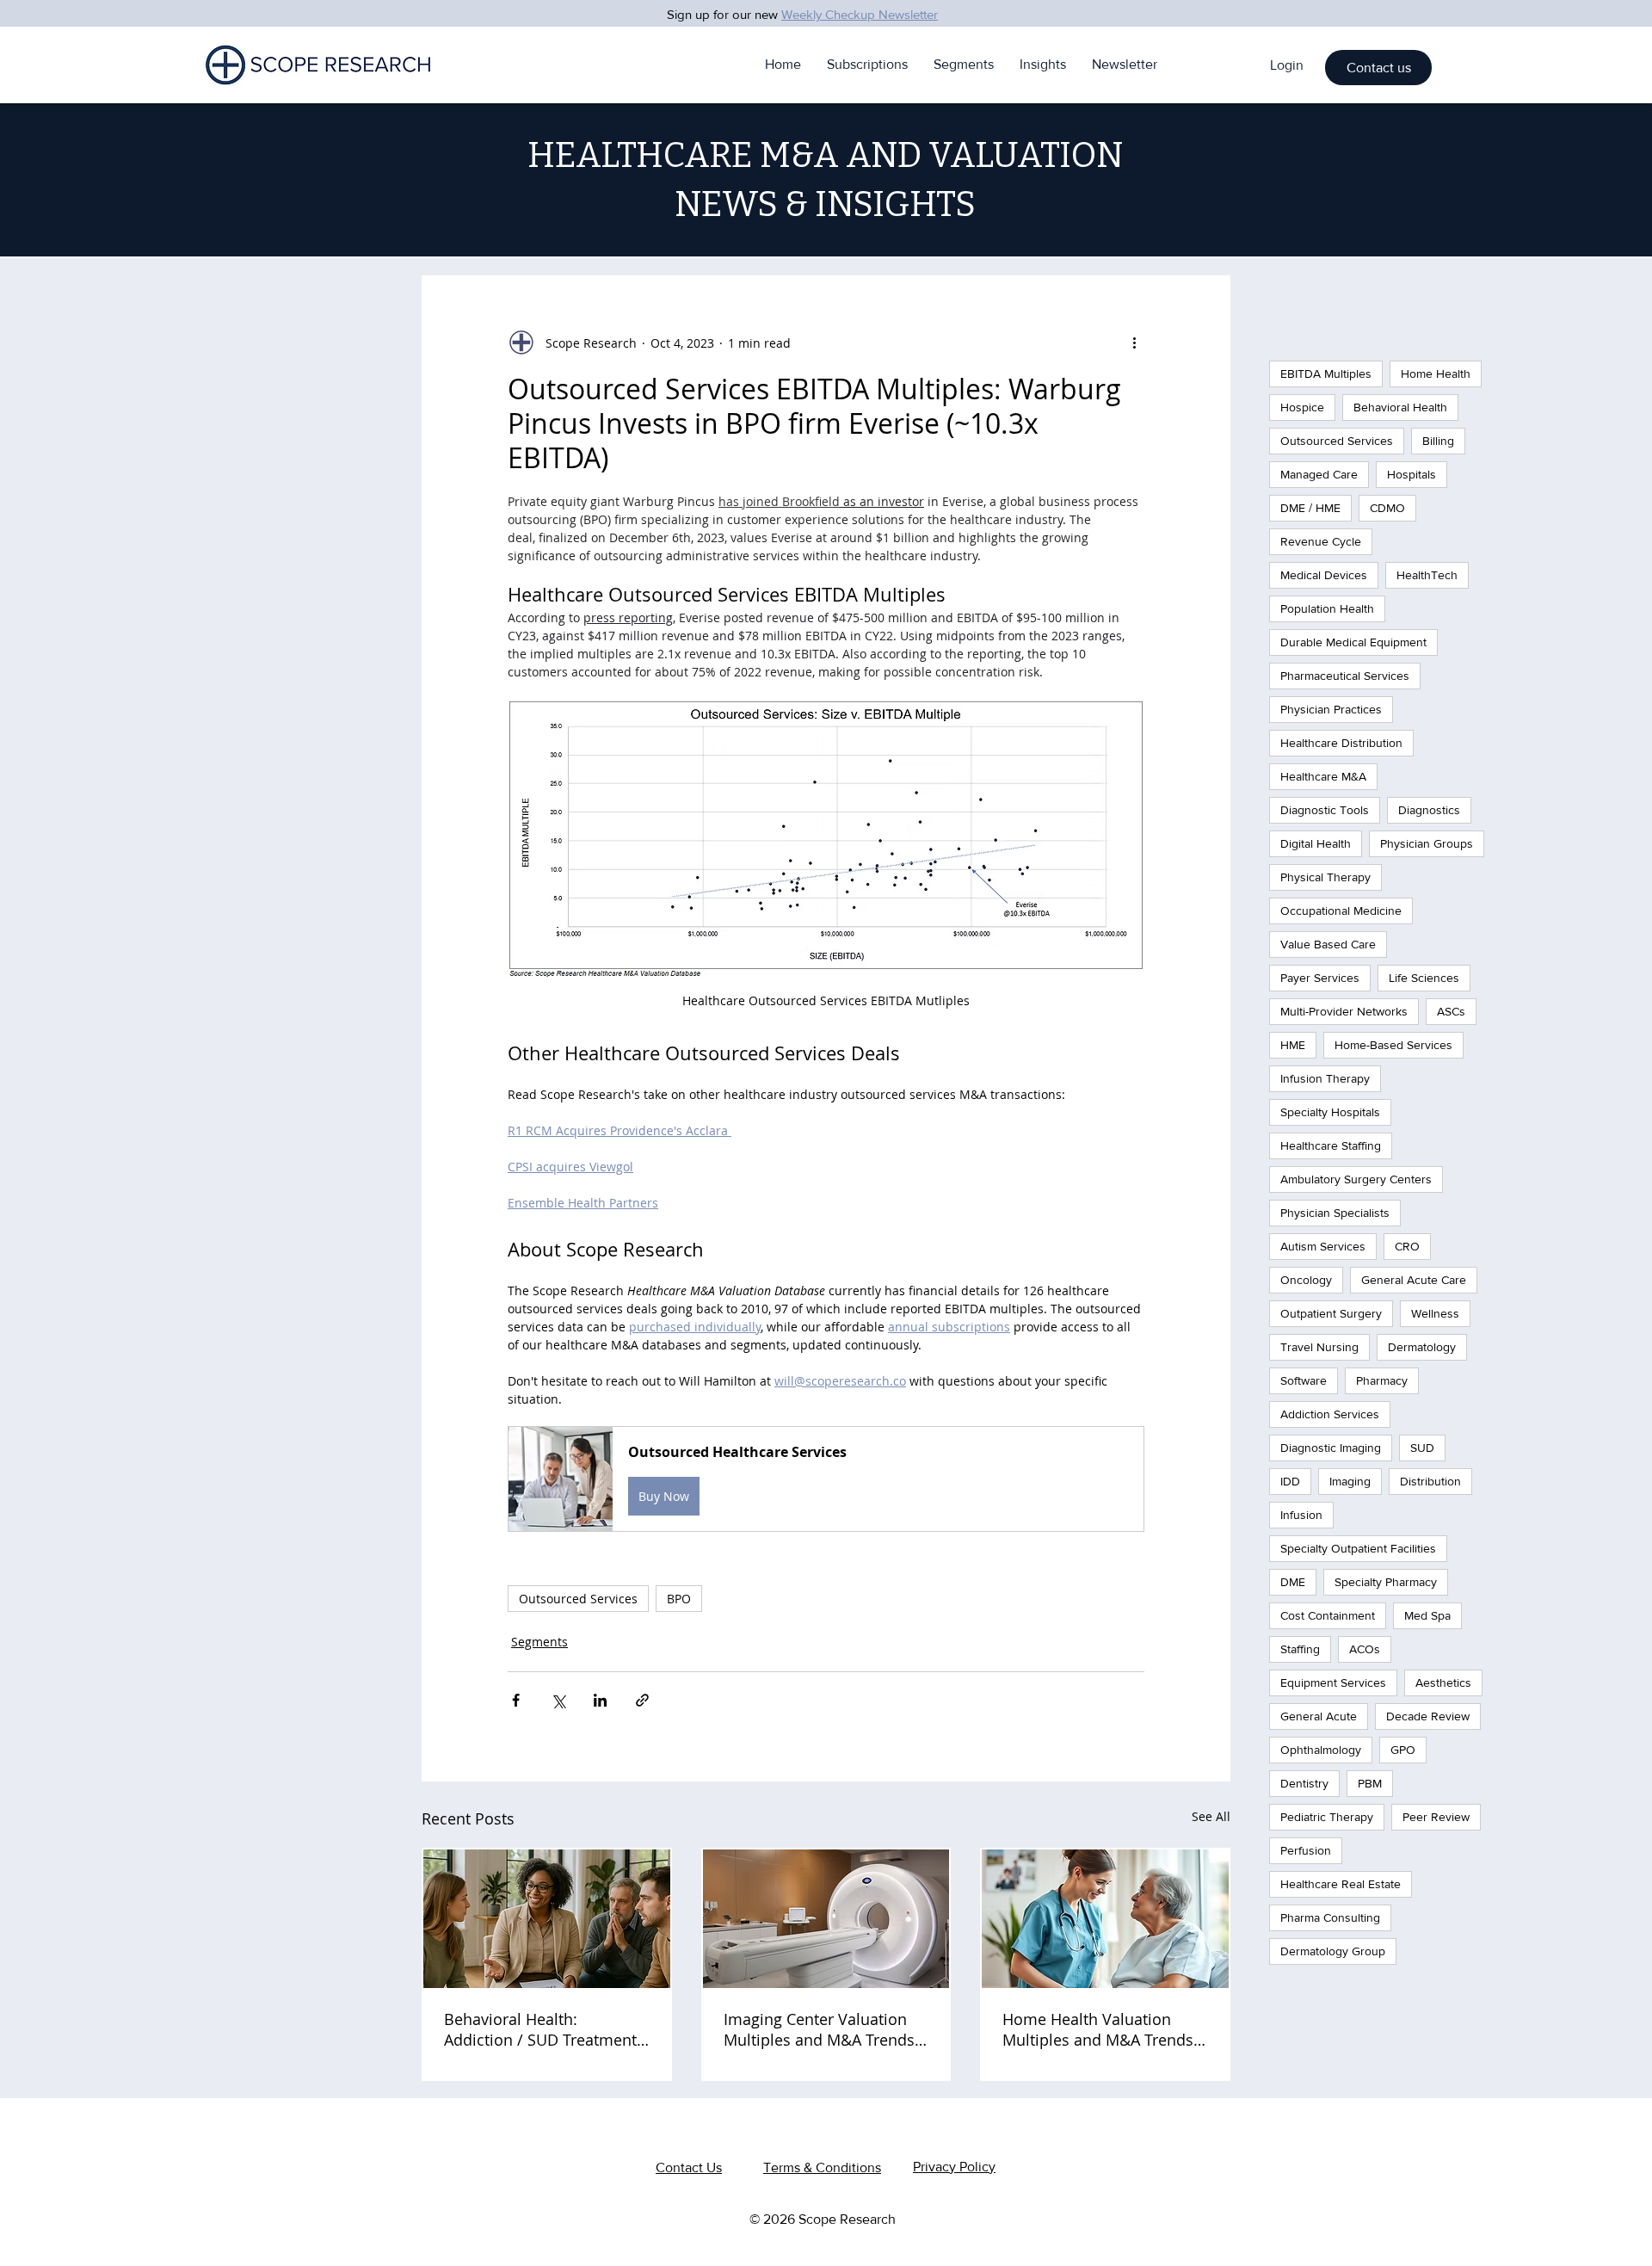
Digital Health (1316, 843)
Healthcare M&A (1323, 776)
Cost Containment (1328, 1615)
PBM (1370, 1783)
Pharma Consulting (1330, 1917)
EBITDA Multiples (1326, 374)
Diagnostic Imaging (1331, 1448)
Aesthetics (1443, 1683)
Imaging (1350, 1481)
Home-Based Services (1393, 1045)
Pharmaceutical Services (1345, 676)
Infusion (1301, 1515)
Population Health (1327, 608)
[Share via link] (642, 1700)
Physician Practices (1331, 709)
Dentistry (1304, 1783)
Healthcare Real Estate (1341, 1884)
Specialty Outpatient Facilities (1358, 1548)
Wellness (1435, 1313)
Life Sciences (1424, 978)
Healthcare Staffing (1331, 1145)
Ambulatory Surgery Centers (1356, 1179)
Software (1304, 1380)
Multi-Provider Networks (1344, 1011)
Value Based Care (1328, 944)
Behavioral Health (1400, 407)
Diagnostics (1429, 810)
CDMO (1387, 508)
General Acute (1319, 1716)
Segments (539, 1642)
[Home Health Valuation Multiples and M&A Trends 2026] (1105, 1919)
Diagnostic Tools (1325, 810)
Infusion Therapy (1325, 1078)
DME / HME (1310, 508)
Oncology (1306, 1280)
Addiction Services (1330, 1414)
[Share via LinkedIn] (600, 1700)
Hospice (1302, 407)
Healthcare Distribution (1341, 743)
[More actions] (1134, 343)
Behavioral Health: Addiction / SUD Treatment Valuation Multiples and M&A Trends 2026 (540, 2029)
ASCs (1451, 1011)
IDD (1290, 1481)
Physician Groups (1427, 843)
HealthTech (1427, 575)
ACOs (1365, 1649)
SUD (1422, 1448)
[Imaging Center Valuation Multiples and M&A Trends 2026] (826, 1919)
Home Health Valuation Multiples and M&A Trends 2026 (1098, 2029)
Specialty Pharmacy (1386, 1582)
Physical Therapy (1325, 877)
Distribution (1430, 1481)
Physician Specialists (1335, 1213)
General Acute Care (1414, 1280)
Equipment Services (1333, 1683)
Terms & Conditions (822, 2167)
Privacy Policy (954, 2167)
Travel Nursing (1319, 1347)
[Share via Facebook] (516, 1700)
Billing (1438, 441)
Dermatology (1422, 1347)
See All (1211, 1816)
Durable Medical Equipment (1353, 642)
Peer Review (1436, 1817)
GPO (1403, 1750)
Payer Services (1320, 978)
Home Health (1436, 374)
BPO (679, 1599)
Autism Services (1323, 1246)
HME (1293, 1045)
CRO (1407, 1246)
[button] (1378, 68)
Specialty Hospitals (1330, 1112)
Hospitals (1412, 474)
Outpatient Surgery (1331, 1313)
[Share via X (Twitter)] (558, 1700)
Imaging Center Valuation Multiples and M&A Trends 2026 (819, 2029)
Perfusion (1306, 1850)
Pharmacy (1382, 1380)
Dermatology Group (1333, 1951)
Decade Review (1428, 1716)
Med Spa (1427, 1615)
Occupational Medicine (1341, 911)
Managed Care (1319, 474)
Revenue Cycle (1321, 541)
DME (1293, 1582)
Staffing (1300, 1649)
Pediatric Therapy (1327, 1817)
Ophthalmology (1321, 1750)
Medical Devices (1324, 575)
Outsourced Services (578, 1599)
